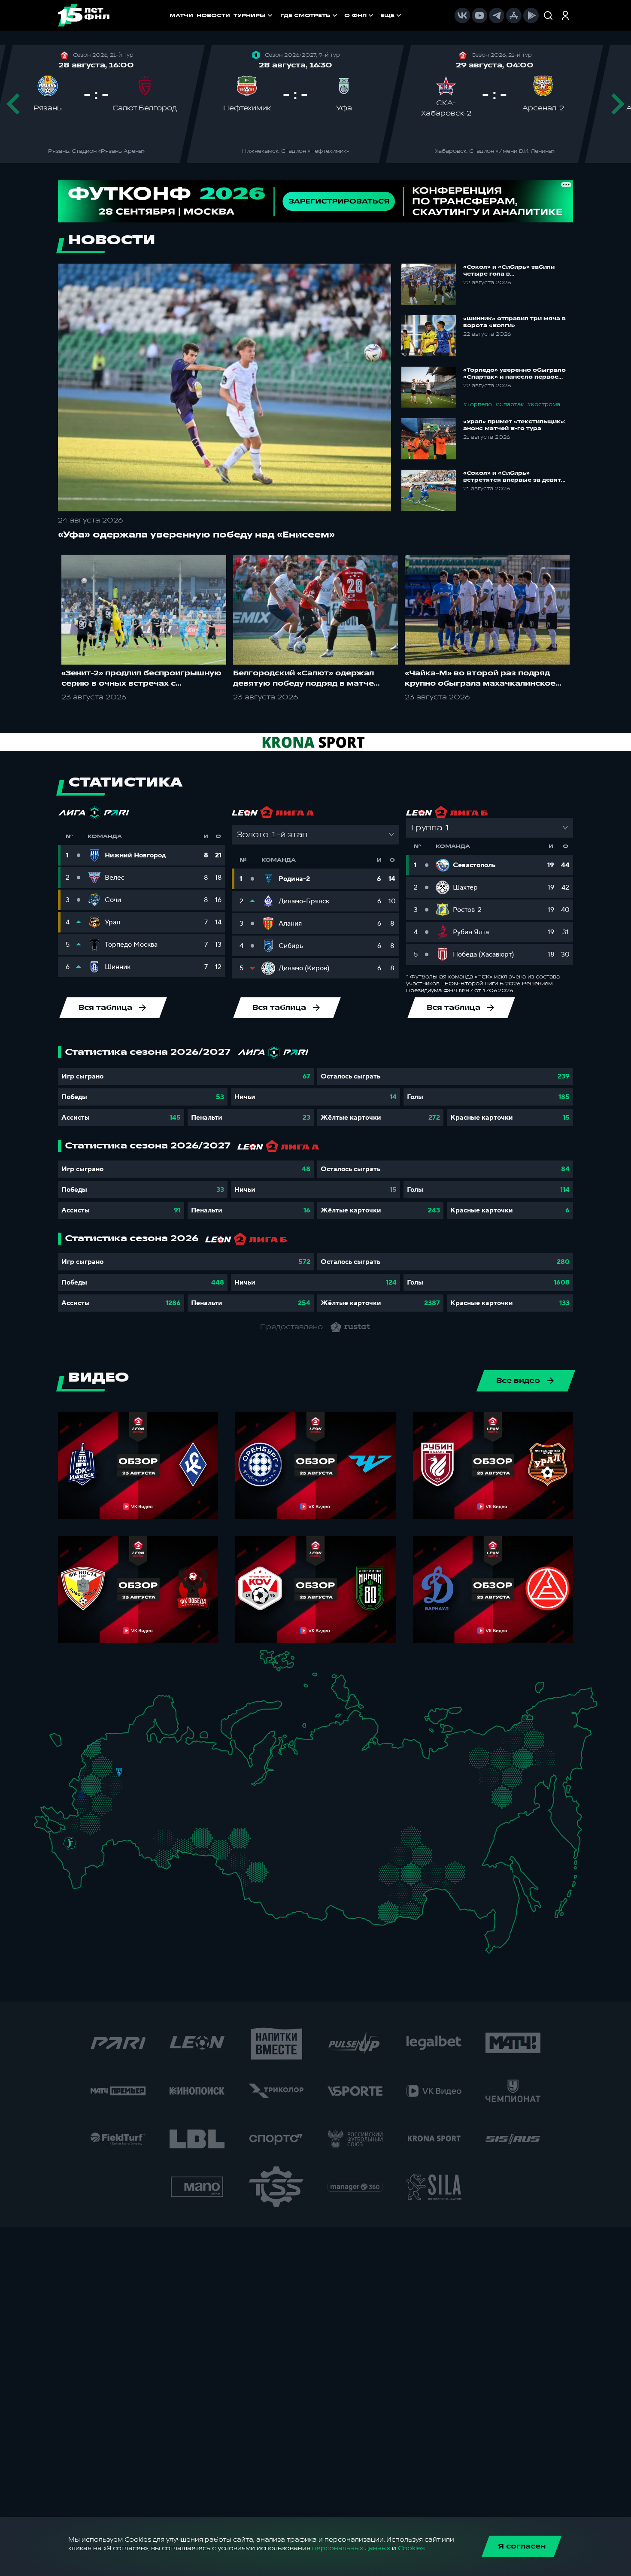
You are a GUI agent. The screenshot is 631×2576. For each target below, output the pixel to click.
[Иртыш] (242, 1858)
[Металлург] (106, 1821)
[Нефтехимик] (184, 1795)
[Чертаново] (108, 1791)
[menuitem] (310, 15)
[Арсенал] (111, 1813)
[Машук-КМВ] (67, 1851)
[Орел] (91, 1794)
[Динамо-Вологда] (153, 1752)
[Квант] (107, 1804)
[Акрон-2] (145, 1831)
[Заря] (74, 1821)
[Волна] (165, 1779)
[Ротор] (99, 1837)
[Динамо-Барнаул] (270, 1881)
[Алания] (79, 1871)
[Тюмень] (227, 1833)
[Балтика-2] (59, 1743)
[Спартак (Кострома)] (149, 1760)
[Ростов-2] (78, 1832)
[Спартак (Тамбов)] (123, 1818)
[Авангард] (87, 1819)
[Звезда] (111, 1740)
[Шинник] (140, 1768)
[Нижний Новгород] (162, 1769)
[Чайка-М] (86, 1839)
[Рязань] (130, 1809)
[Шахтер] (65, 1824)
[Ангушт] (70, 1868)
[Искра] (86, 1781)
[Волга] (160, 1812)
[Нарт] (76, 1853)
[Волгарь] (116, 1837)
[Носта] (145, 1851)
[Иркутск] (302, 1887)
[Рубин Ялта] (49, 1825)
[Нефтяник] (91, 1866)
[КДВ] (272, 1851)
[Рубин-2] (173, 1794)
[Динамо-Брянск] (81, 1794)
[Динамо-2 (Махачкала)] (86, 1873)
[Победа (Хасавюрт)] (78, 1881)
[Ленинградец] (136, 1734)
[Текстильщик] (150, 1770)
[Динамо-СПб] (129, 1739)
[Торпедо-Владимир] (136, 1778)
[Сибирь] (276, 1861)
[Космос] (111, 1772)
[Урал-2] (214, 1821)
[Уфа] (199, 1812)
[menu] (342, 15)
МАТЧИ (181, 15)
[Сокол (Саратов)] (129, 1827)
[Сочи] (62, 1859)
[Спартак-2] (115, 1782)
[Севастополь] (41, 1828)
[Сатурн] (123, 1795)
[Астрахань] (107, 1843)
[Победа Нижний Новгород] (169, 1769)
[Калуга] (116, 1804)
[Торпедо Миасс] (199, 1839)
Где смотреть (305, 15)
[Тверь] (113, 1760)
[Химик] (155, 1778)
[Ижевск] (199, 1781)
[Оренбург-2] (154, 1855)
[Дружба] (70, 1843)
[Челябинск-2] (208, 1839)
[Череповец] (144, 1753)
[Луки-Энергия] (102, 1753)
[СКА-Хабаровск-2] (492, 1897)
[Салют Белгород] (81, 1806)
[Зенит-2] (120, 1740)
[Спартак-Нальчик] (84, 1861)
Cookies (411, 2548)
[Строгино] (101, 1783)
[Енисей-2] (309, 1859)
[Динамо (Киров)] (181, 1761)
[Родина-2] (119, 1773)
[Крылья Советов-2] (153, 1835)
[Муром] (146, 1781)
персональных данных (351, 2548)
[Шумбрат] (143, 1799)
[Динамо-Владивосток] (496, 1937)
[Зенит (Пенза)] (136, 1817)
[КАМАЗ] (193, 1791)
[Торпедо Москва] (123, 1783)
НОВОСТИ (213, 15)
